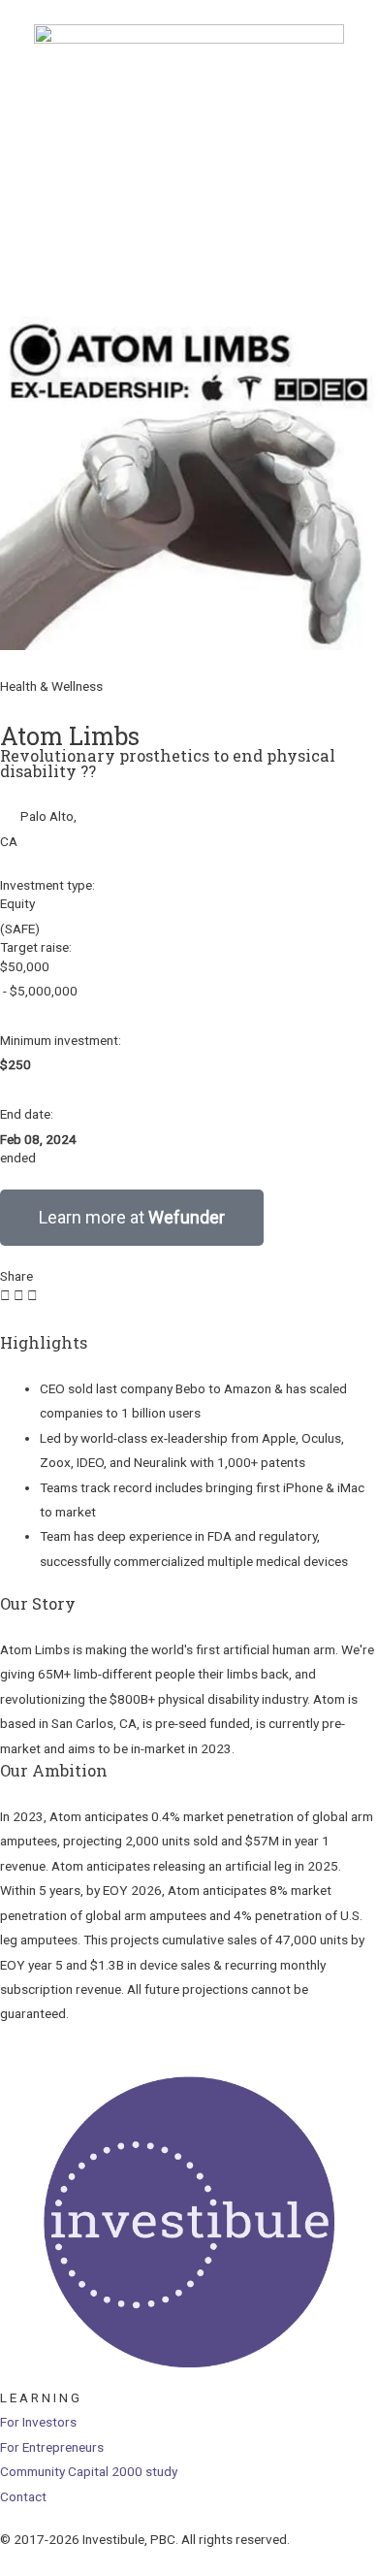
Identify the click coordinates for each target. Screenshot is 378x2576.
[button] (5, 1296)
